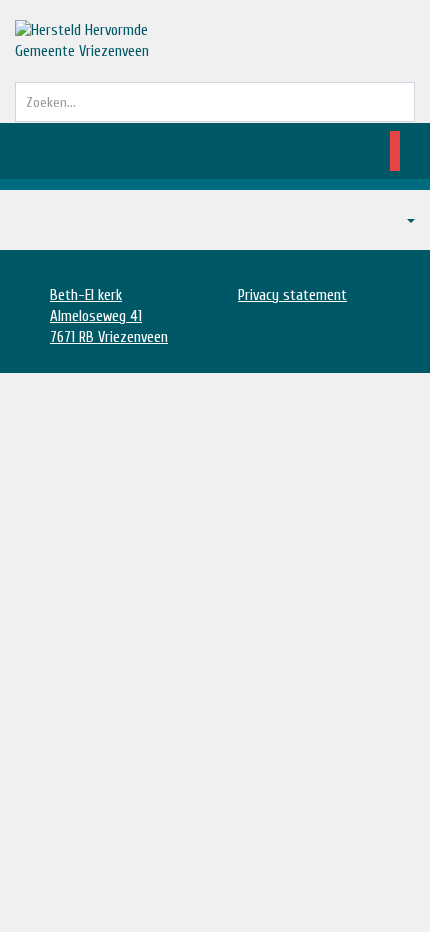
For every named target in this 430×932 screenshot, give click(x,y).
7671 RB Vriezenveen (109, 337)
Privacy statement (292, 295)
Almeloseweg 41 (96, 316)
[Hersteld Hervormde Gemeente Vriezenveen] (95, 41)
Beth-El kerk (86, 295)
